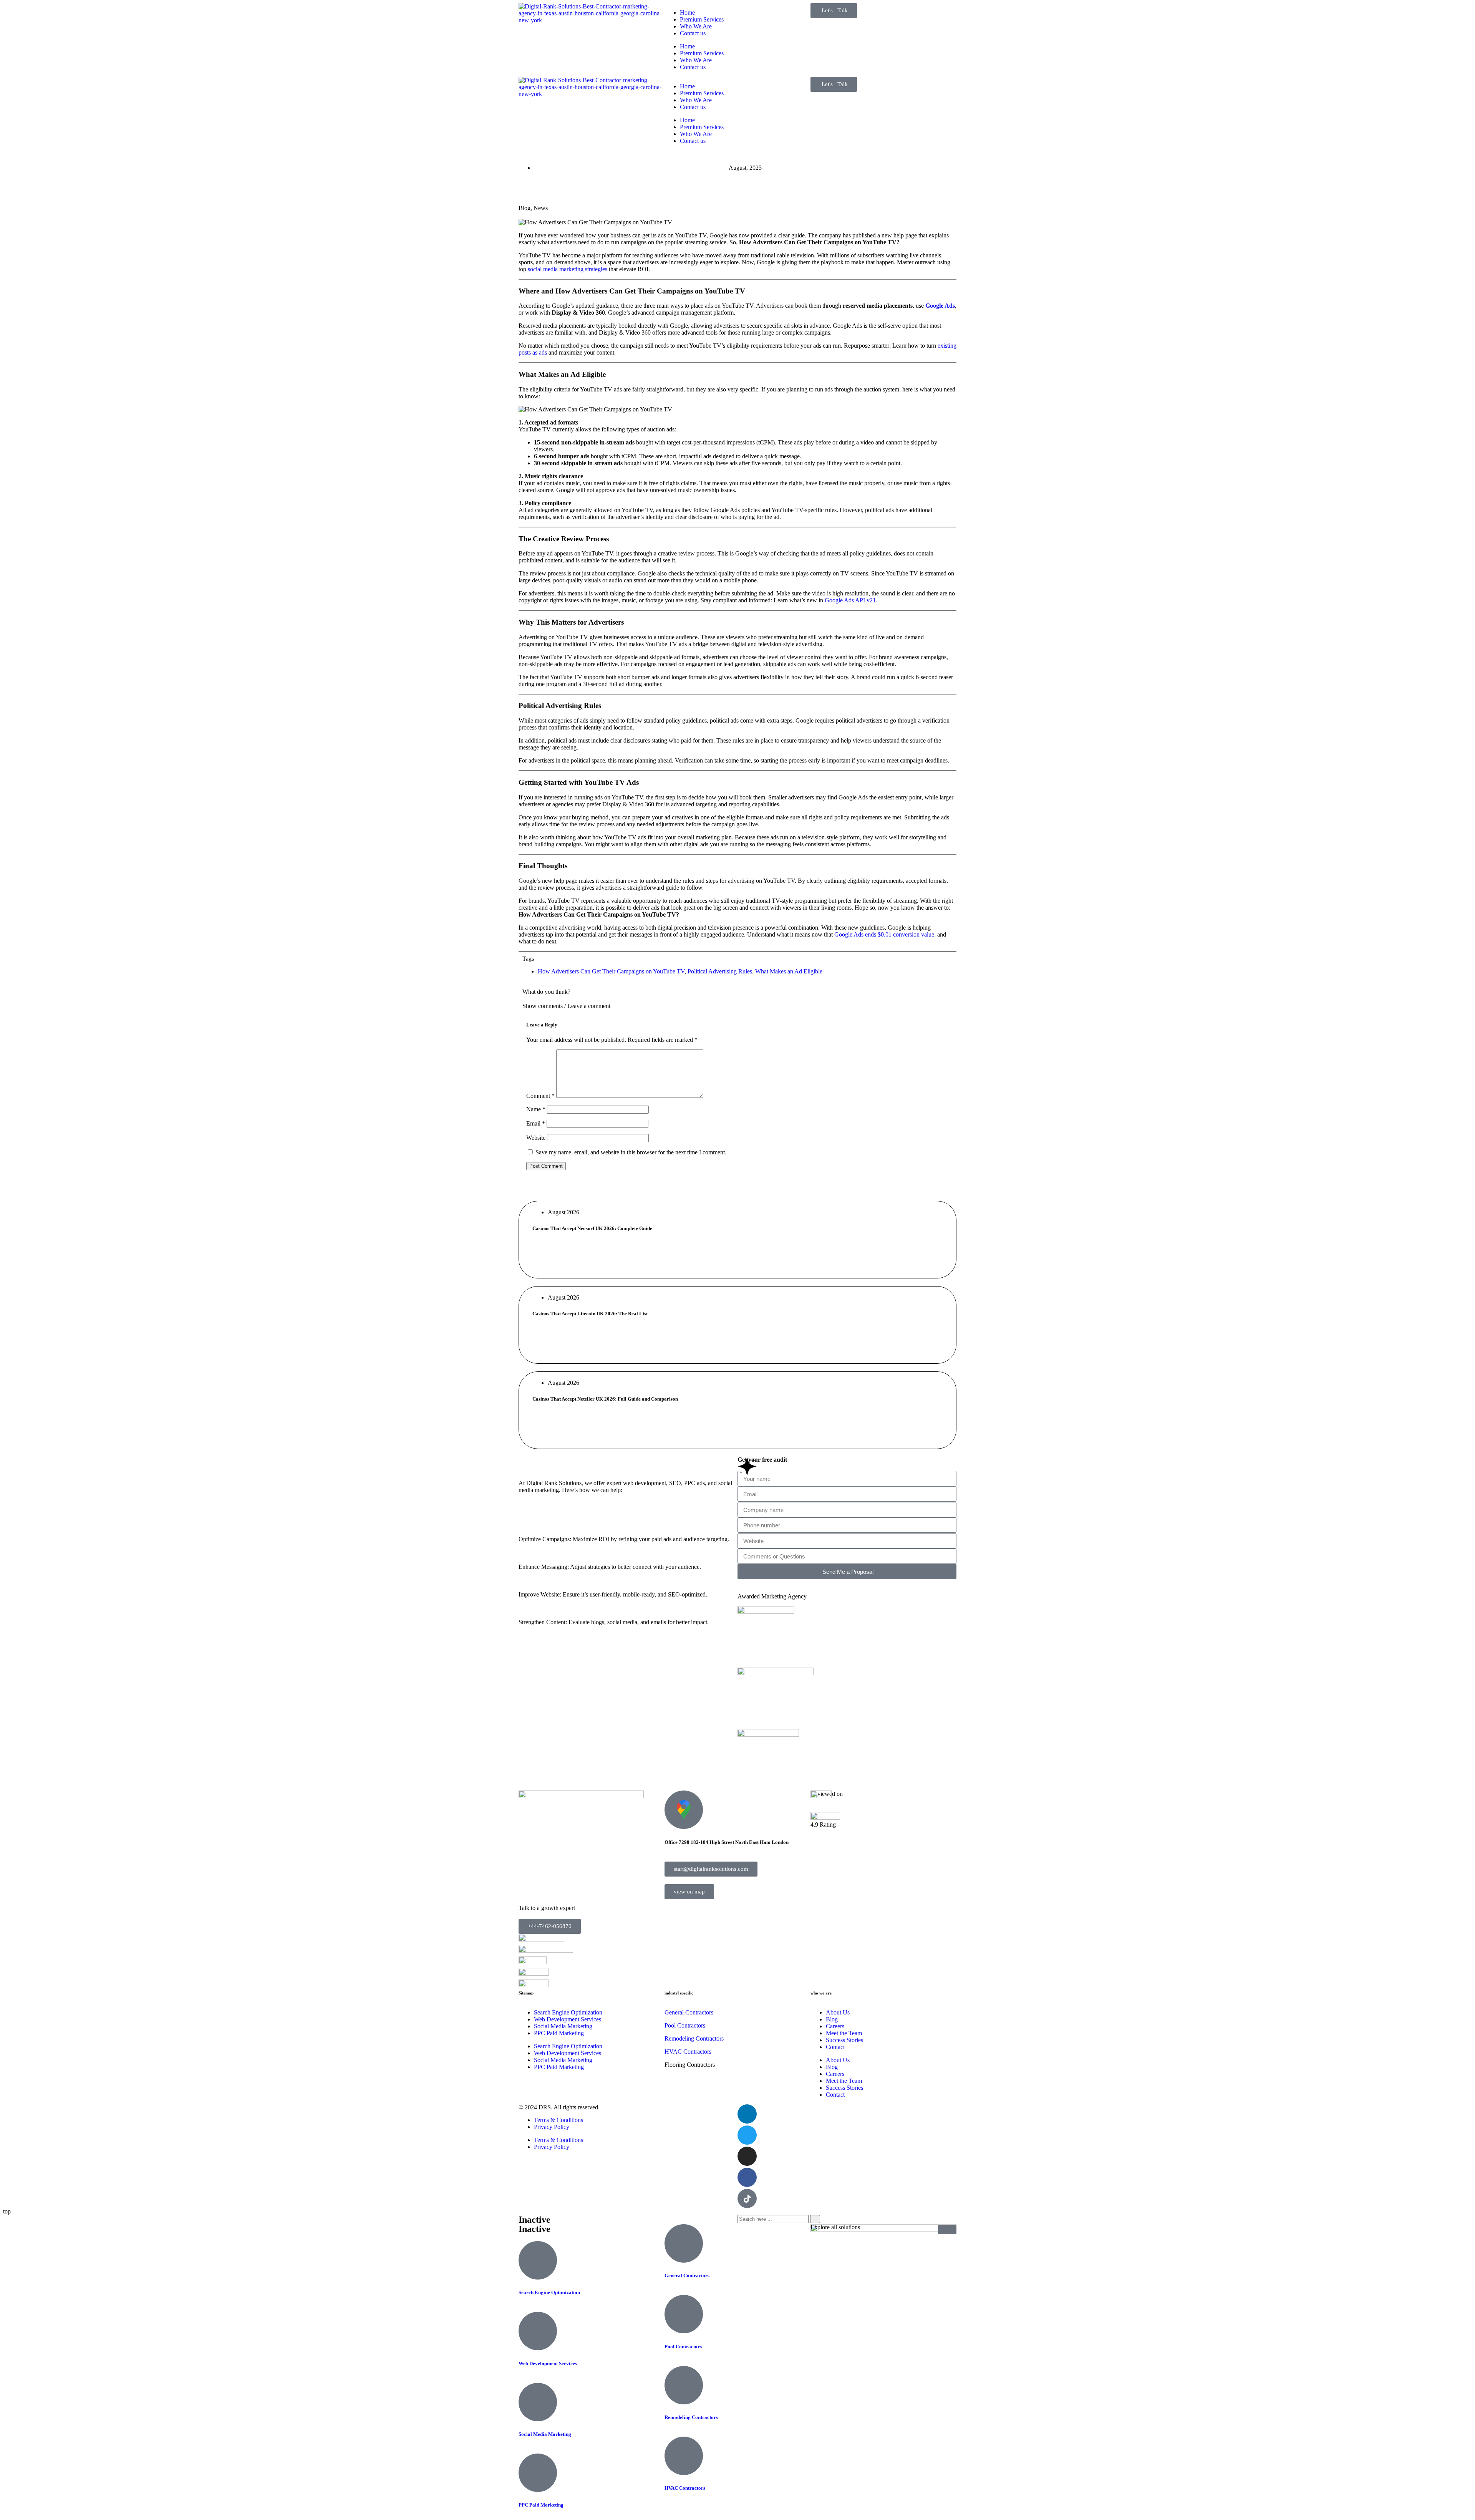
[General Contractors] (684, 2243)
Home (687, 12)
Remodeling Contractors (691, 2417)
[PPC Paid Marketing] (538, 2473)
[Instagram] (747, 2156)
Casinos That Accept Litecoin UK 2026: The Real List (590, 1314)
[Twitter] (747, 2135)
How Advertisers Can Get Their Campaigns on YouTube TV (611, 971)
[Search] (815, 2219)
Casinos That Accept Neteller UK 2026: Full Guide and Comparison (605, 1399)
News (541, 208)
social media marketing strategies (568, 269)
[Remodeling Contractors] (684, 2385)
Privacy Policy (552, 2127)
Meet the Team (844, 2033)
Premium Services (702, 19)
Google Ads (940, 306)
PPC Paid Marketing (559, 2033)
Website (536, 1138)
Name (536, 1109)
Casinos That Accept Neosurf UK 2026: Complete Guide (592, 1228)
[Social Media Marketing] (538, 2402)
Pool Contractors (685, 2025)
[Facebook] (747, 2177)
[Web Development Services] (538, 2331)
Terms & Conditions (559, 2120)
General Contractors (689, 2012)
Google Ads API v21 (850, 600)
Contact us (693, 33)
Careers (835, 2026)
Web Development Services (568, 2019)
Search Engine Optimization (568, 2012)
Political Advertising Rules (720, 971)
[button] (737, 1006)
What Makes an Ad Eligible (789, 971)
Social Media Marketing (563, 2026)
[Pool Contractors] (684, 2314)
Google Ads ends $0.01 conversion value (884, 934)
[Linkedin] (747, 2114)
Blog (525, 208)
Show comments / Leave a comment (566, 1006)
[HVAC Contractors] (684, 2456)
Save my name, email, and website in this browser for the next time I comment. (631, 1152)
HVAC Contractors (688, 2052)
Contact (835, 2047)
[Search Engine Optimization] (538, 2260)
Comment (540, 1096)
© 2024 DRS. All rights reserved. (559, 2107)
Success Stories (844, 2040)
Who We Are (696, 26)
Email (536, 1123)
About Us (838, 2012)
